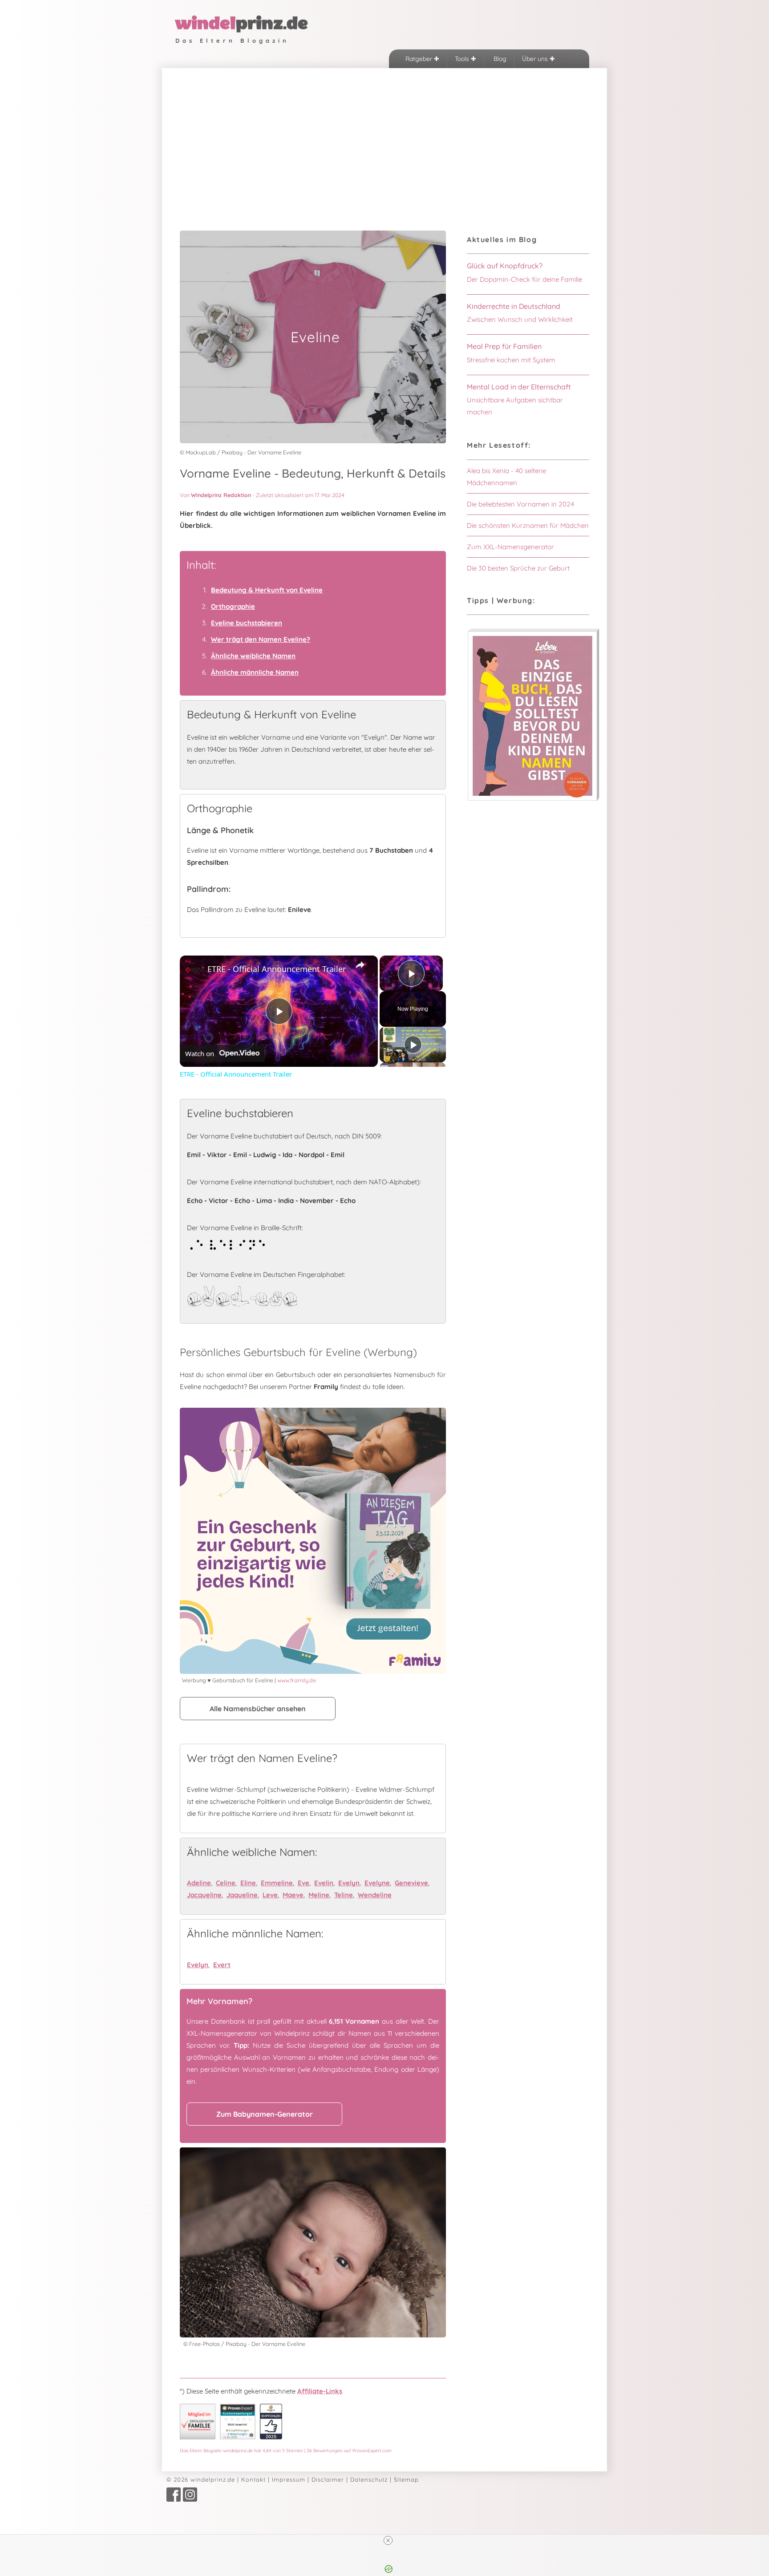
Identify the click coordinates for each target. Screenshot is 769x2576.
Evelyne (377, 1883)
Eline (248, 1883)
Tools (463, 59)
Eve (304, 1883)
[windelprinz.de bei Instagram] (190, 2499)
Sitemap (406, 2479)
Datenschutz (369, 2479)
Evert (222, 1965)
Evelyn (349, 1883)
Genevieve (411, 1883)
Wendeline (375, 1895)
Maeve (293, 1895)
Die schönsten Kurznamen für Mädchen (528, 525)
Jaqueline (242, 1895)
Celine (226, 1883)
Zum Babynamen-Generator (265, 2114)
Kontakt (253, 2479)
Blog (499, 59)
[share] (360, 965)
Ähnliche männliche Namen (255, 672)
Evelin (324, 1883)
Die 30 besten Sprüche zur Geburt (518, 568)
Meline (319, 1895)
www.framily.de (297, 1680)
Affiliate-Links (320, 2391)
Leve (270, 1895)
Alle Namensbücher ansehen (258, 1709)
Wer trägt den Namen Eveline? (261, 639)
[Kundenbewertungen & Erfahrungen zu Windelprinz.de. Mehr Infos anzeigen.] (238, 2437)
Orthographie (233, 606)
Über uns (536, 59)
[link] (194, 970)
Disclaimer (328, 2479)
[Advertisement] (384, 135)
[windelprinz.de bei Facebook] (174, 2499)
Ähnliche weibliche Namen (253, 656)
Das (286, 2450)
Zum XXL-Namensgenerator (510, 547)
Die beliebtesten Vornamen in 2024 (520, 504)
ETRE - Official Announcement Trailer (277, 969)
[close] (388, 2540)
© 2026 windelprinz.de (201, 2479)
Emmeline (277, 1883)
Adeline (199, 1883)
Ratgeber (420, 59)
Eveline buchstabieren (247, 623)
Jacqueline (204, 1895)
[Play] (413, 1045)
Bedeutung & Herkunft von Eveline (267, 590)
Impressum (289, 2479)
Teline (344, 1895)
